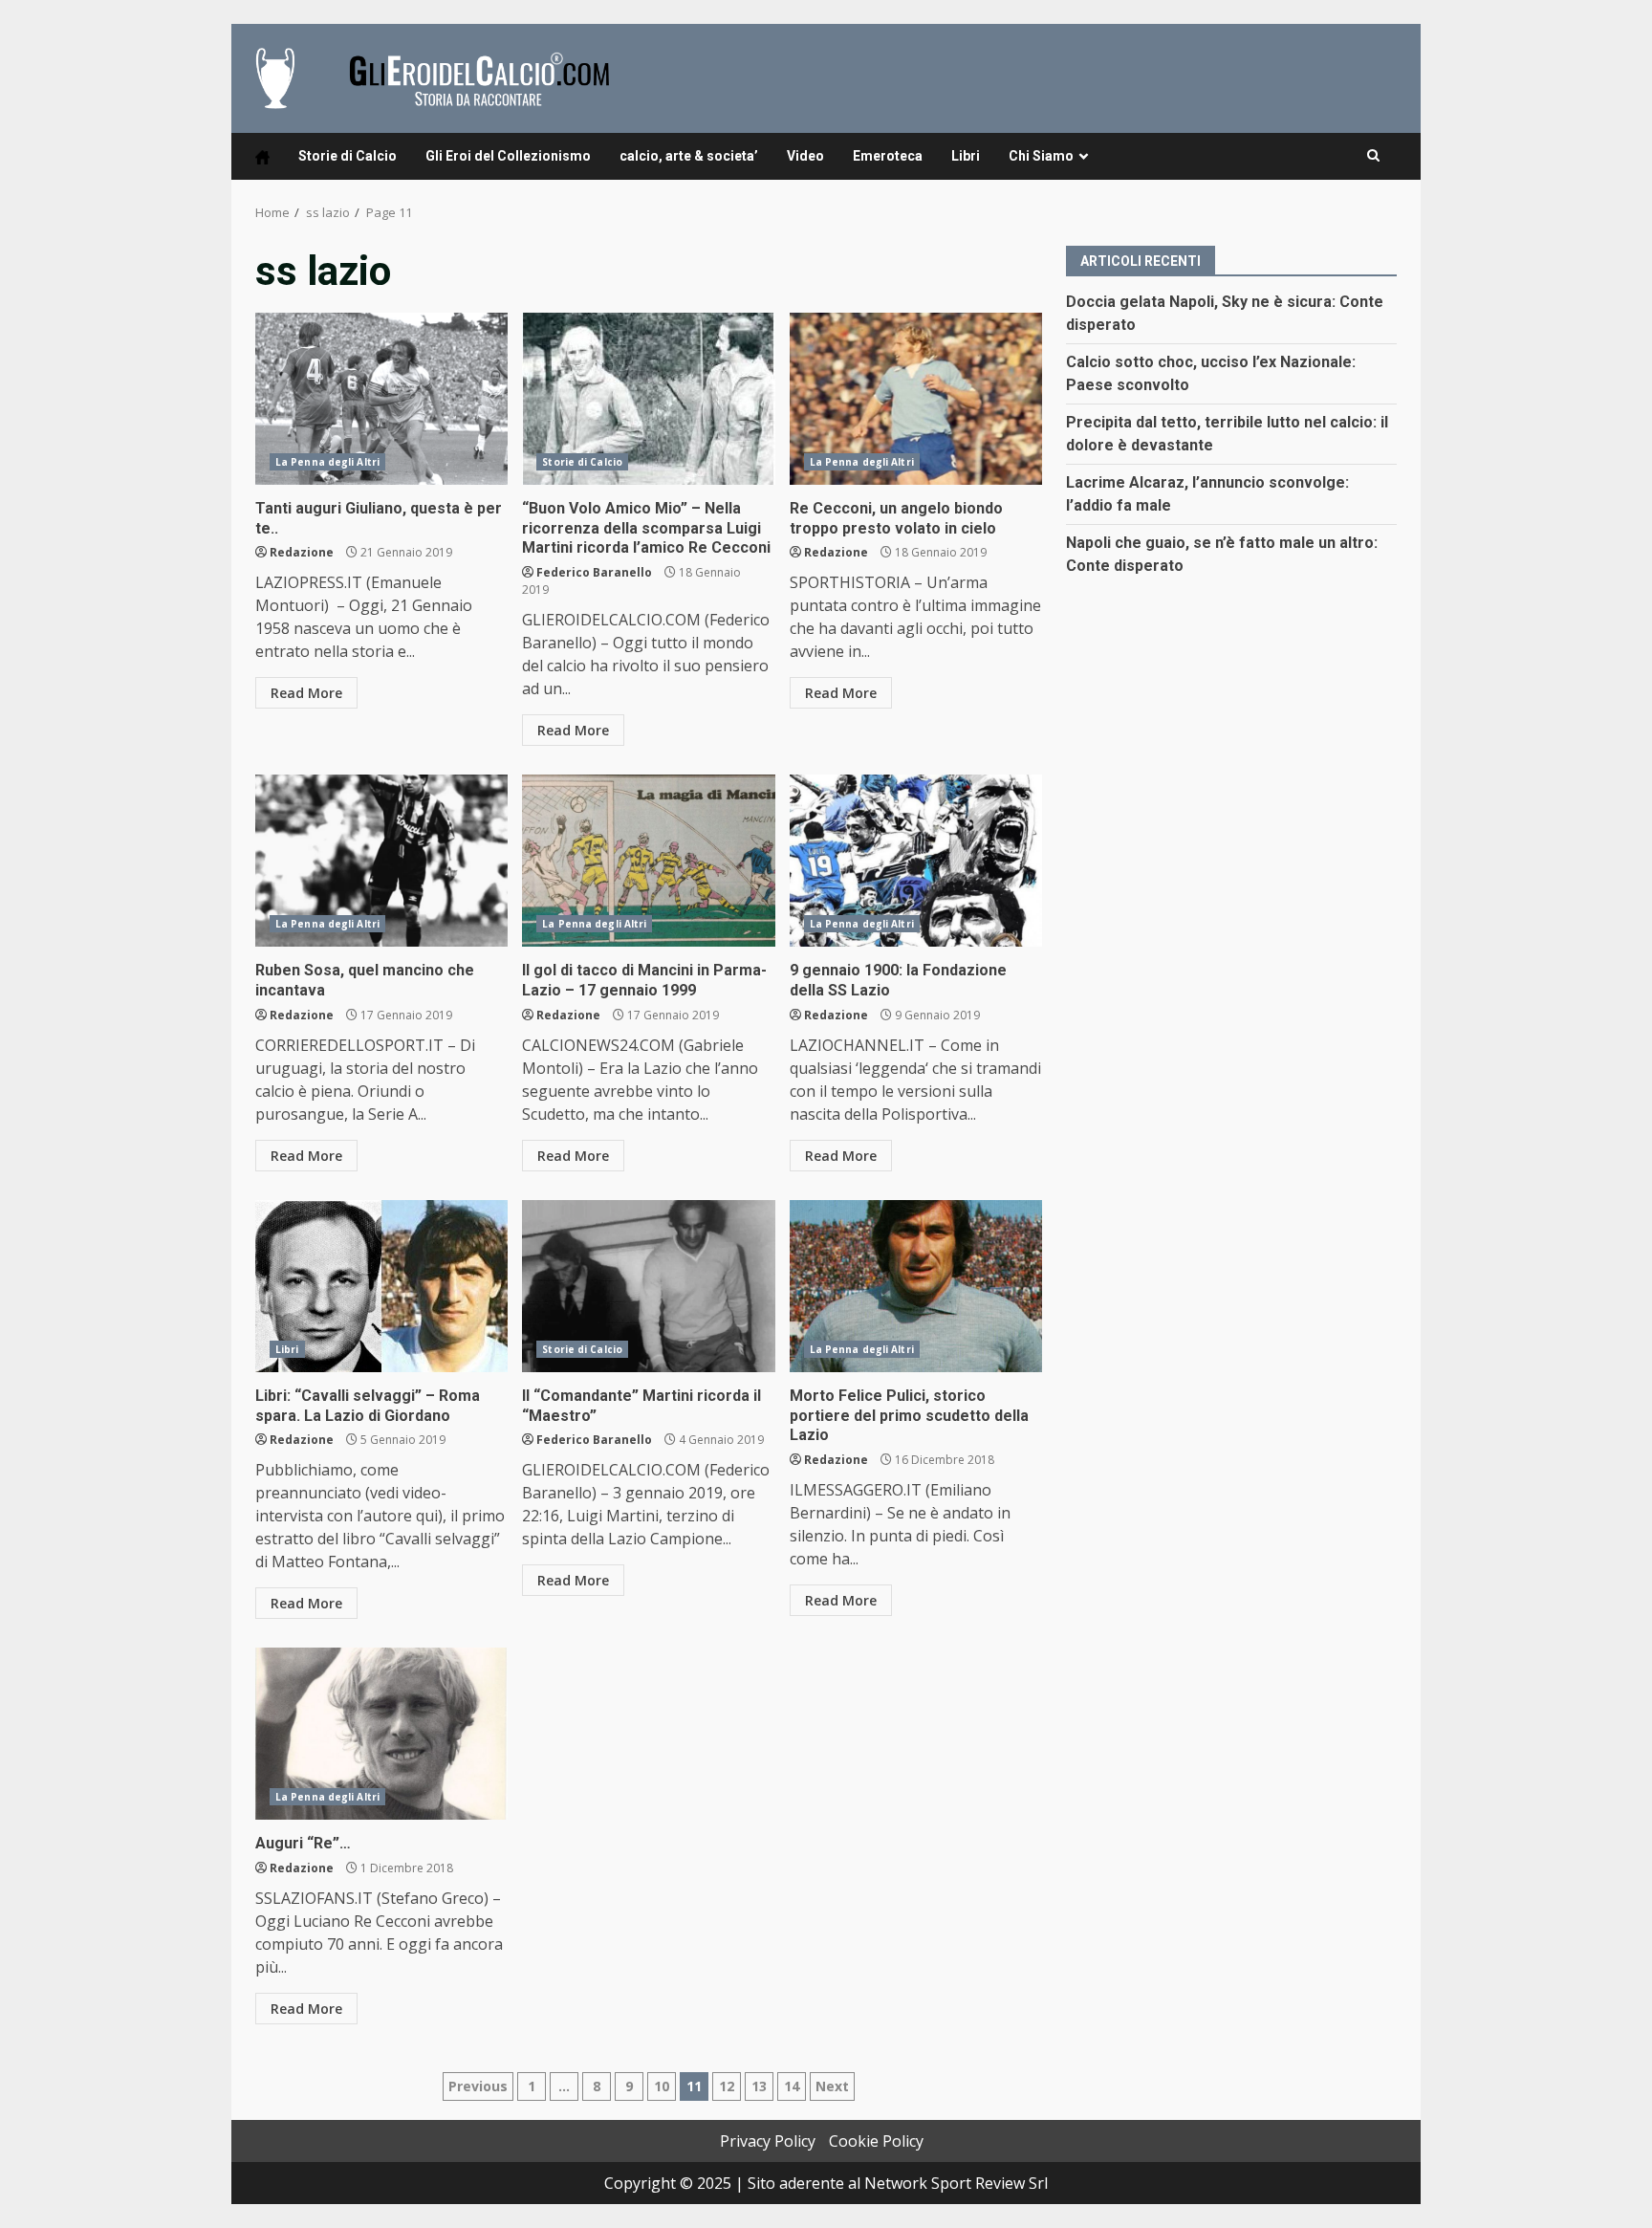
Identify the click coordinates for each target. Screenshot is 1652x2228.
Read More (306, 693)
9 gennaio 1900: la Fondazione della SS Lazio (916, 861)
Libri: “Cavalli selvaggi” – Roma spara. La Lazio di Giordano (381, 1286)
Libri (966, 156)
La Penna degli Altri (327, 462)
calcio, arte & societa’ (689, 156)
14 (792, 2086)
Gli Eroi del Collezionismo (508, 156)
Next (832, 2086)
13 (759, 2086)
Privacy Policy (768, 2141)
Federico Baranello (594, 572)
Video (805, 156)
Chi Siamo (1041, 156)
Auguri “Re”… (381, 1734)
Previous (478, 2086)
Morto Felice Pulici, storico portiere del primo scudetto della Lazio (916, 1286)
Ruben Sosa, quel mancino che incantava (381, 861)
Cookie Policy (876, 2141)
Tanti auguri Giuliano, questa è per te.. (381, 399)
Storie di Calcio (348, 156)
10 (662, 2086)
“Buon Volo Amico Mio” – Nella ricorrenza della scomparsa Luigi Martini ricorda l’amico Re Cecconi (648, 399)
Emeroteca (888, 156)
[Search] (1373, 156)
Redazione (302, 552)
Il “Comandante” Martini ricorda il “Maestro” (648, 1286)
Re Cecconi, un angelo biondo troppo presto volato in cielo (916, 399)
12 (727, 2086)
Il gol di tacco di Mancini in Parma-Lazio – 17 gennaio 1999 (648, 861)
